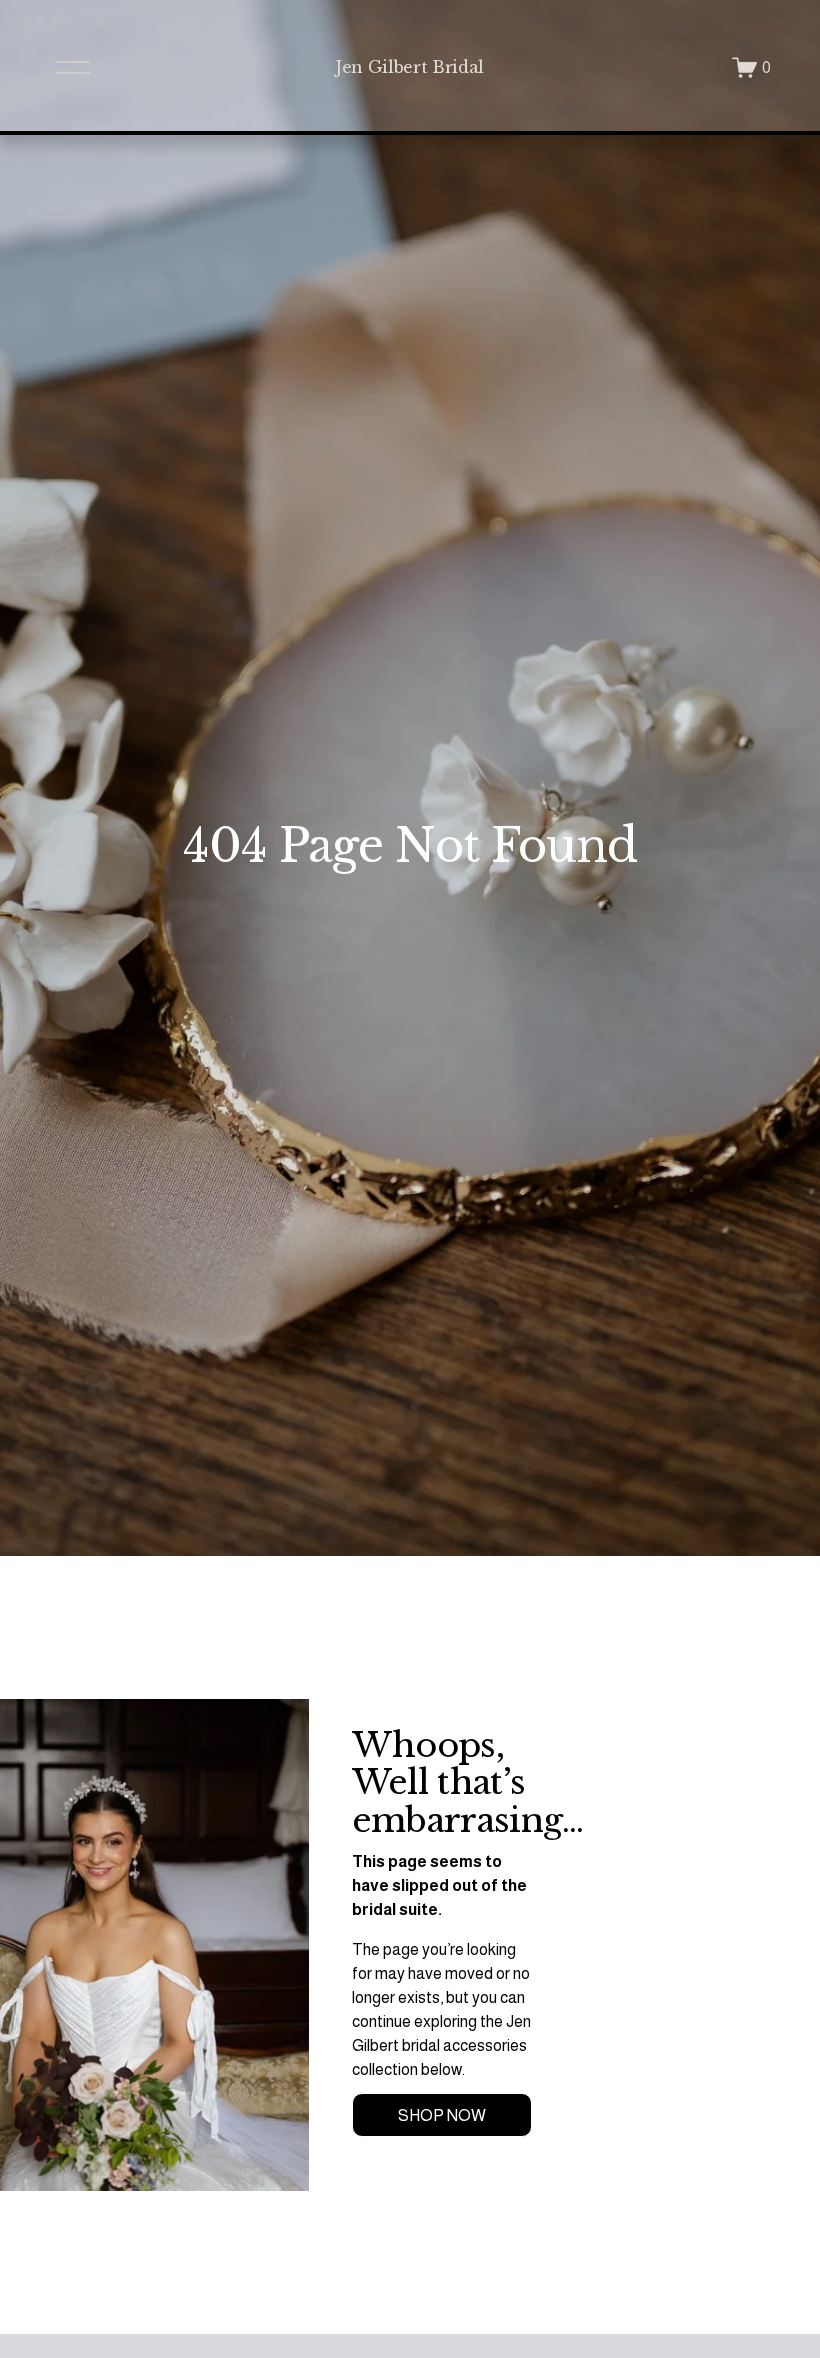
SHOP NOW (442, 2115)
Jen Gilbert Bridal (410, 67)
